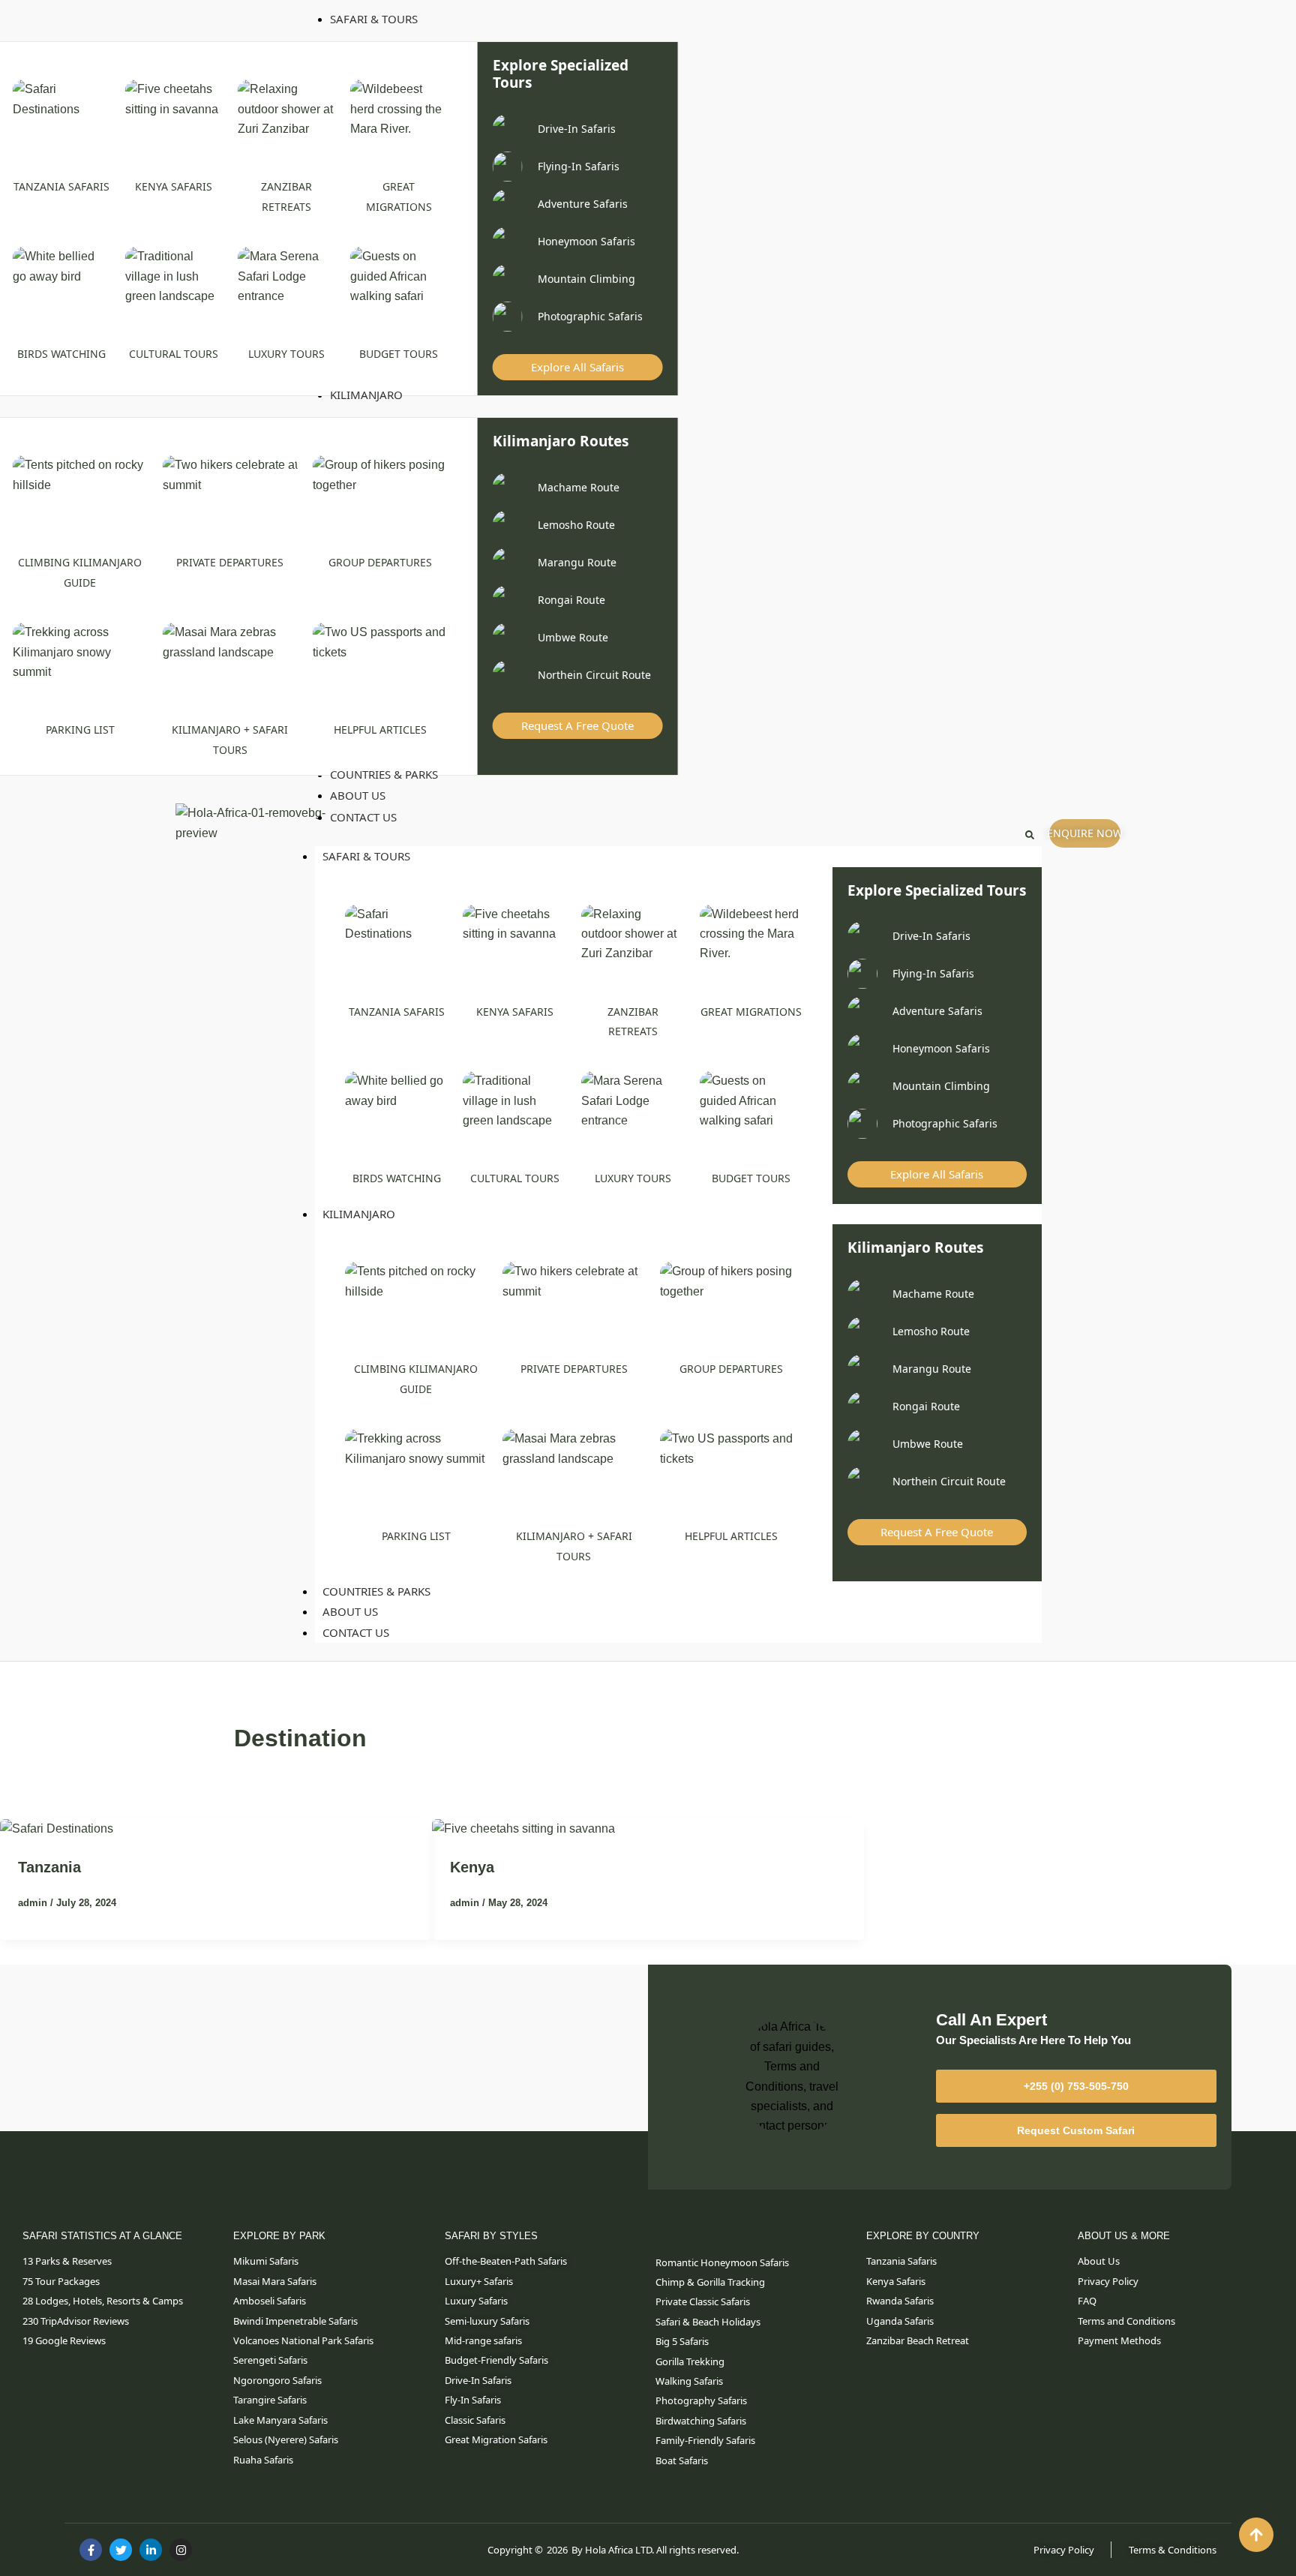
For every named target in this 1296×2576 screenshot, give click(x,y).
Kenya (472, 1867)
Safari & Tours (366, 856)
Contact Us (356, 1632)
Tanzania (49, 1867)
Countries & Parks (376, 1591)
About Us (350, 1611)
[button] (1030, 835)
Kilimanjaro (359, 1214)
